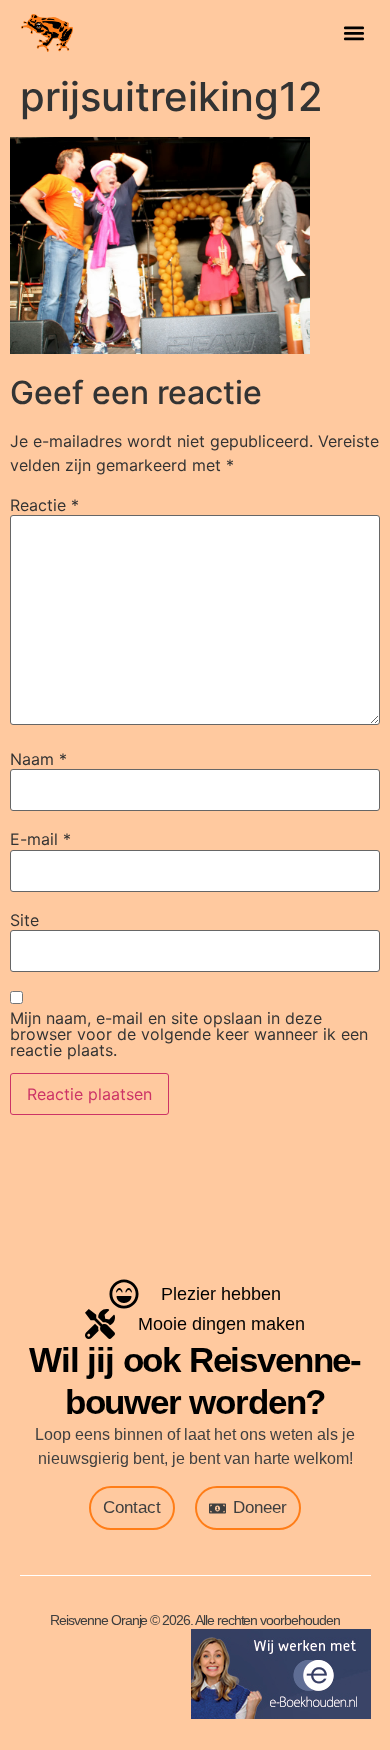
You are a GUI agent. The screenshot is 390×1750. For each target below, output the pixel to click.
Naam (38, 759)
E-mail (40, 839)
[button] (354, 32)
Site (24, 920)
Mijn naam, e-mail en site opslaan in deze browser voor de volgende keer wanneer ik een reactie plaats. (189, 1034)
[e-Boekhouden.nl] (281, 1713)
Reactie (44, 505)
